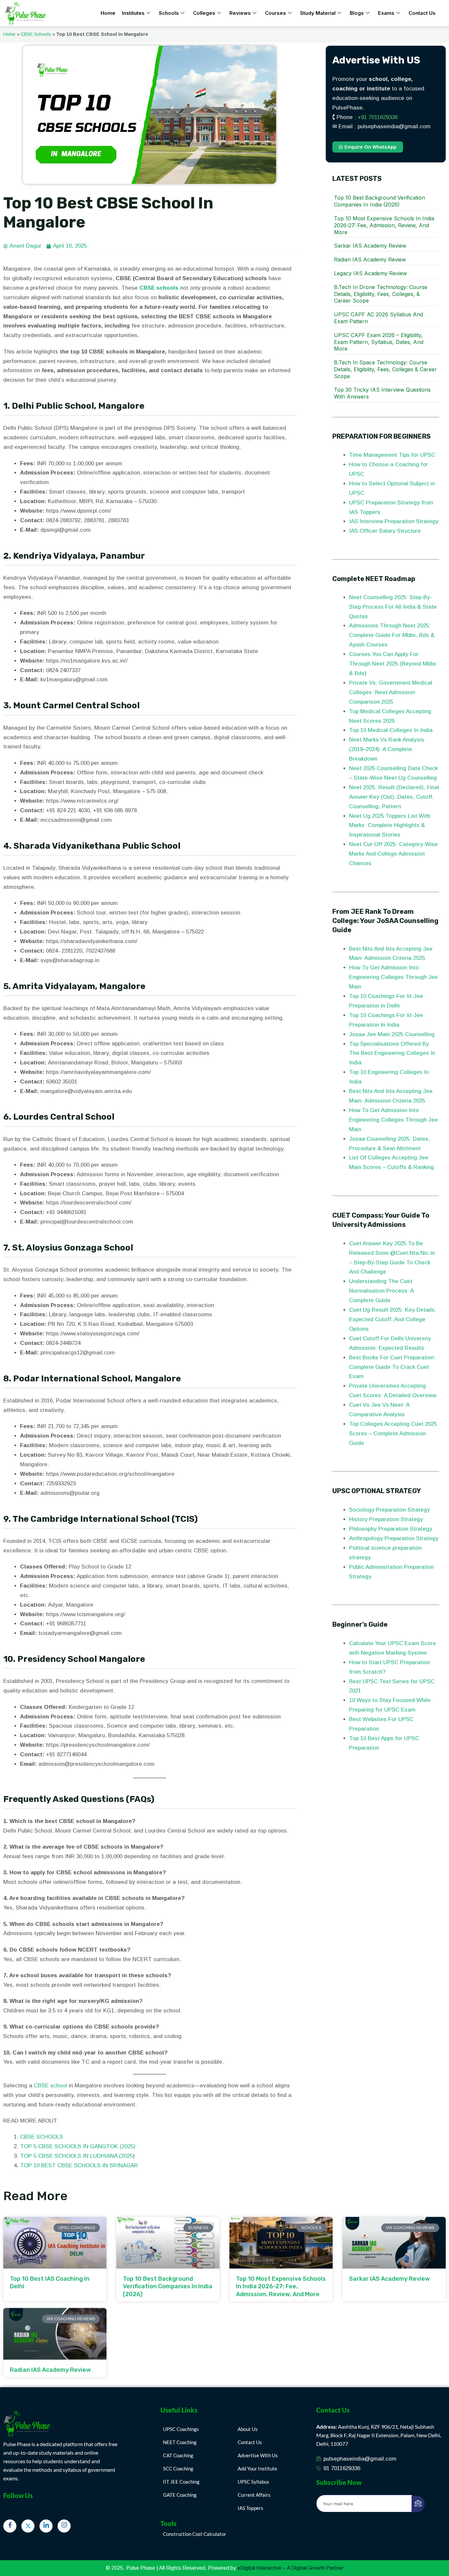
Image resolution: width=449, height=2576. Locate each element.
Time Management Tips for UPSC (393, 455)
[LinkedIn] (46, 2526)
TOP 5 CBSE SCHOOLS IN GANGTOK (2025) (78, 2146)
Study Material (318, 13)
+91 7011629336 (378, 117)
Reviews (240, 13)
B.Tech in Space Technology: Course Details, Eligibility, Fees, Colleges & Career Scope (385, 369)
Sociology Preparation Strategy (390, 1510)
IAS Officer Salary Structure (385, 531)
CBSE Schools (36, 34)
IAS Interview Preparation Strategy (394, 521)
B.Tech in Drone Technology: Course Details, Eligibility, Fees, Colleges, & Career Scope (381, 294)
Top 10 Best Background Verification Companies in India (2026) (379, 201)
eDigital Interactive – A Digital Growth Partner (290, 2568)
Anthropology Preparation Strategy (394, 1538)
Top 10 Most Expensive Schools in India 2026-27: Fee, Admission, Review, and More (384, 225)
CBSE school (50, 2086)
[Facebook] (10, 2526)
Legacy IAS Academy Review (370, 273)
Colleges (204, 13)
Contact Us (422, 13)
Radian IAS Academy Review (370, 259)
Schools (169, 13)
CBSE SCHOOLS (42, 2137)
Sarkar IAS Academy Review (370, 246)
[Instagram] (64, 2526)
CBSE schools (159, 288)
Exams (386, 13)
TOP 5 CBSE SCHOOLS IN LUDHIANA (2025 (76, 2156)
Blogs (357, 13)
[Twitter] (28, 2526)
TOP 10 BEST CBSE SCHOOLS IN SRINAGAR (79, 2165)
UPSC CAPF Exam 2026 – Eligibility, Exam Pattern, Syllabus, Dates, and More (379, 342)
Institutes (133, 13)
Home (108, 13)
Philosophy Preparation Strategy (391, 1529)
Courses (275, 13)
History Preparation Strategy (387, 1519)
